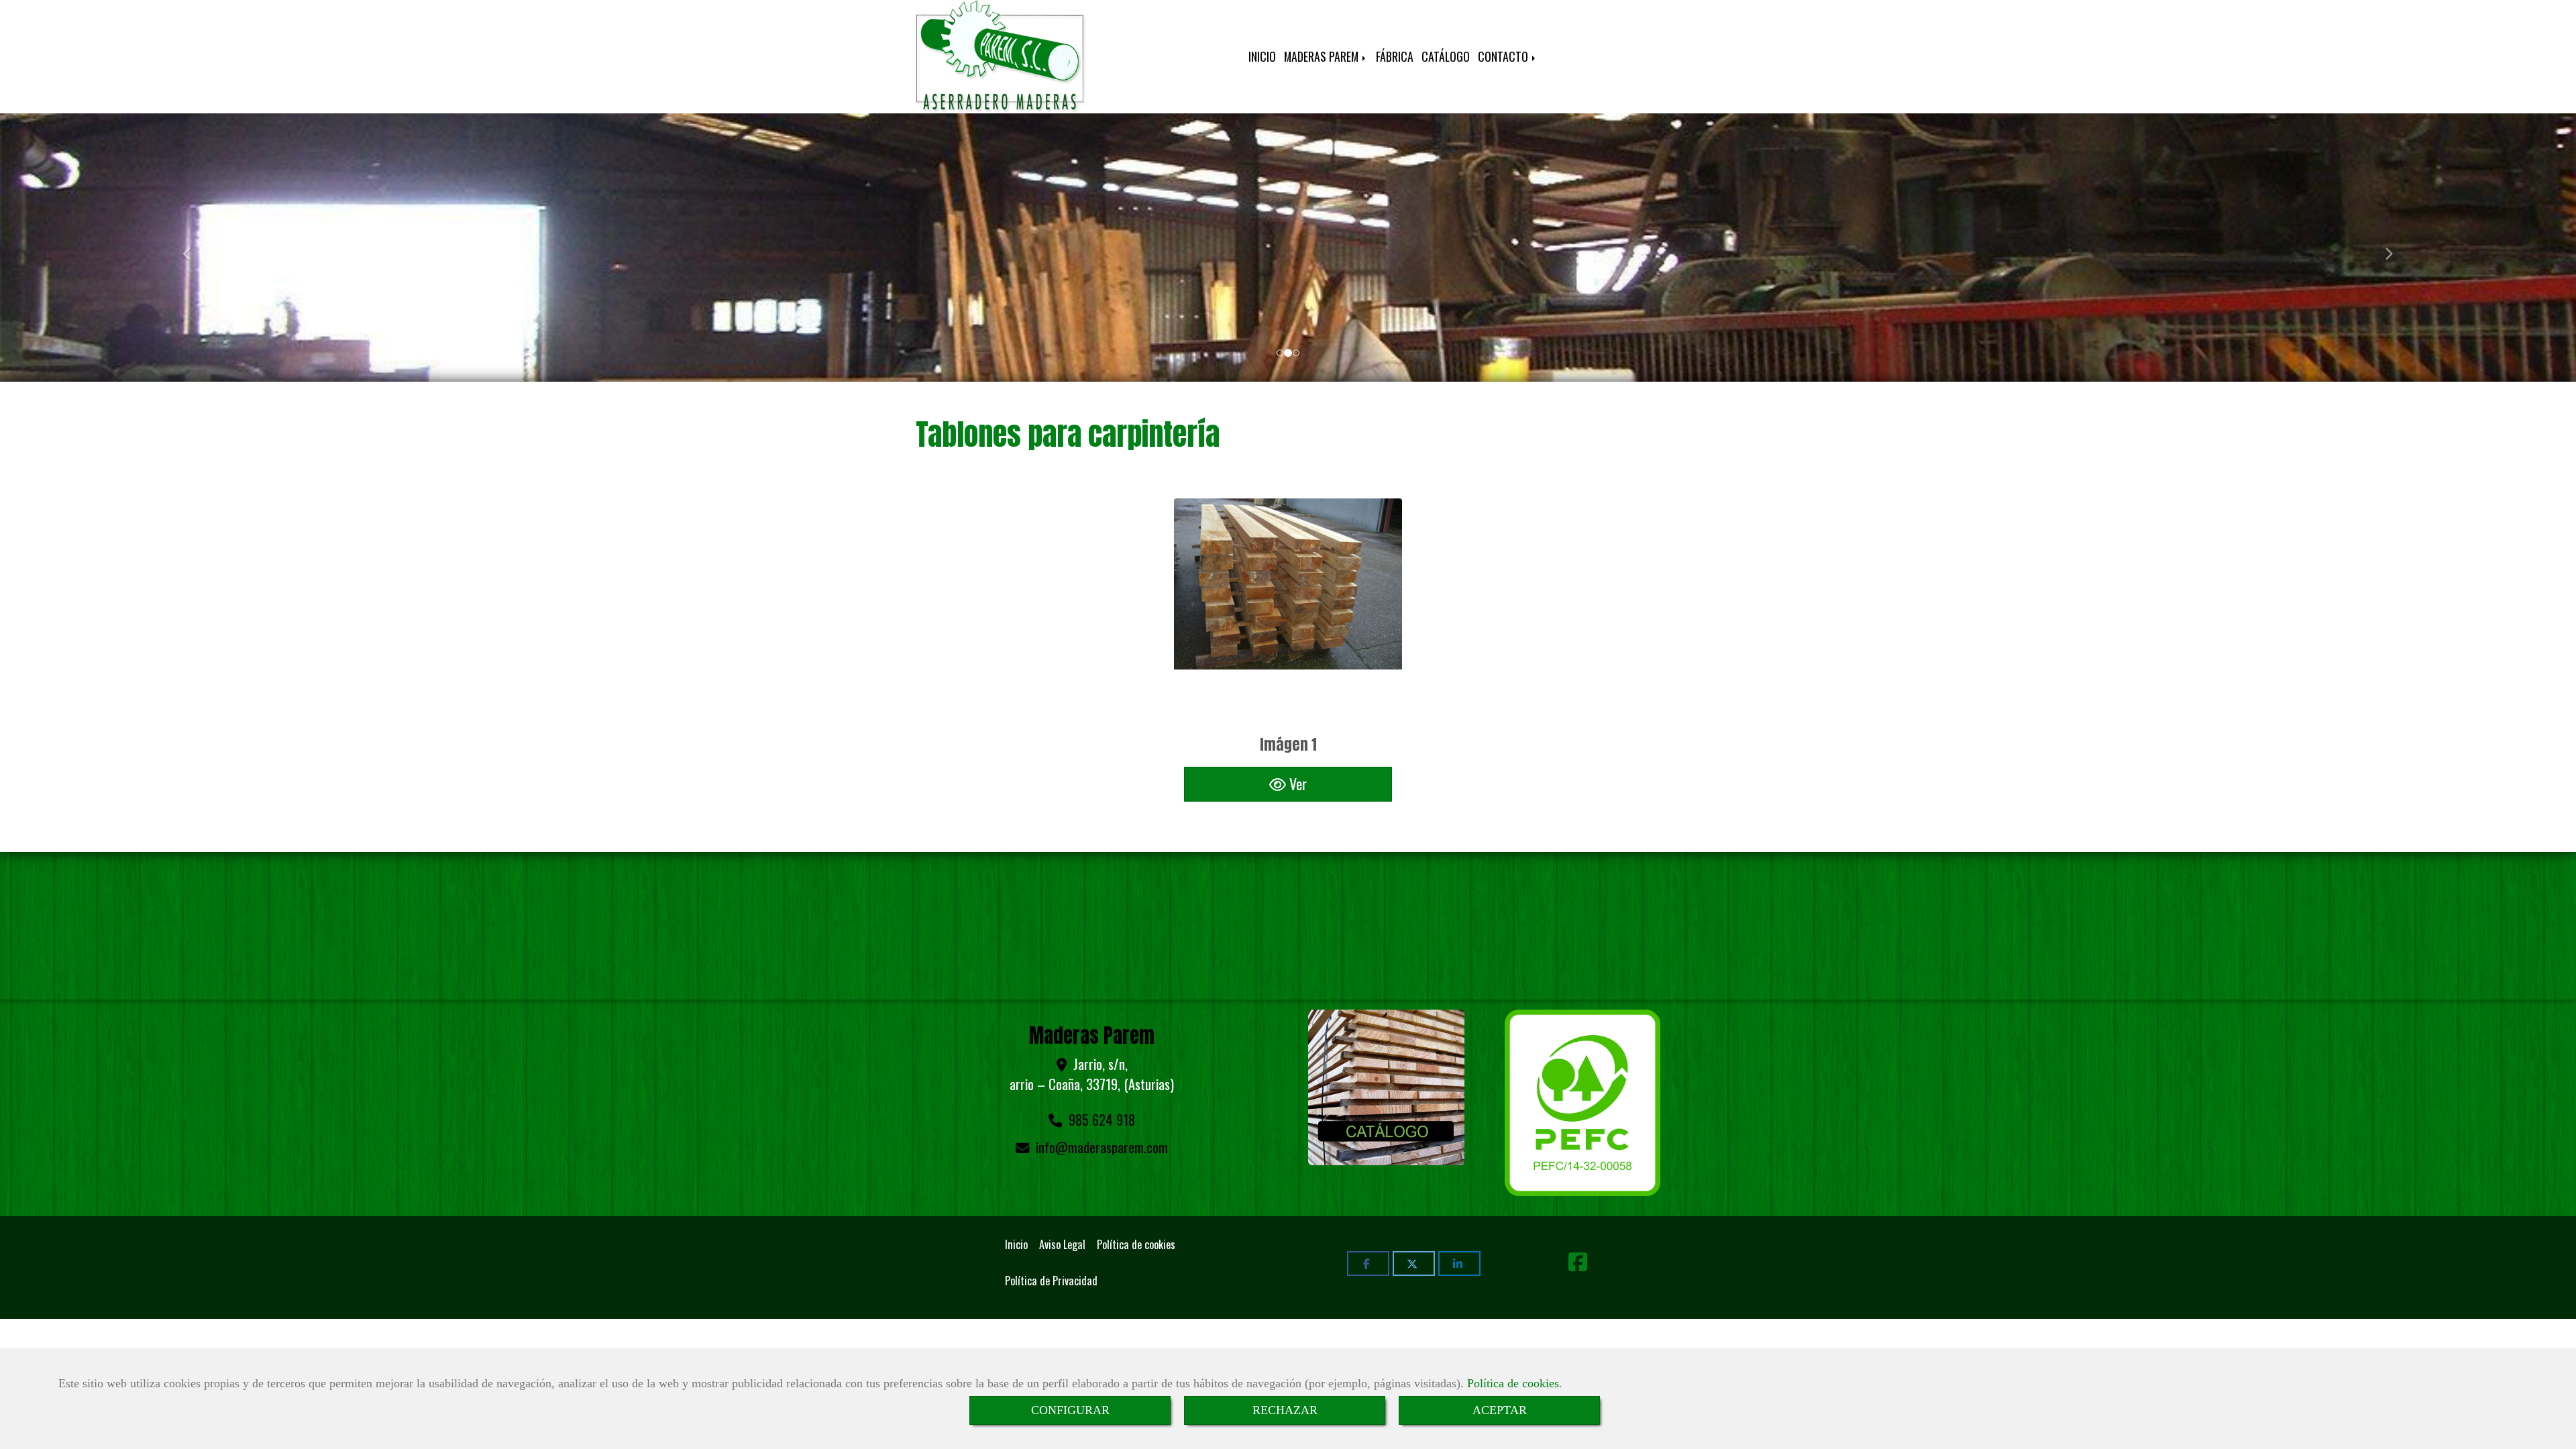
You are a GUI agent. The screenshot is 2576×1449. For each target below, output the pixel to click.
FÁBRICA (1395, 56)
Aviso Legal (1062, 1244)
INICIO (1262, 56)
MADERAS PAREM (1323, 56)
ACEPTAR (1500, 1410)
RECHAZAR (1285, 1410)
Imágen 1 (1288, 744)
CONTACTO (1504, 56)
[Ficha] (1288, 612)
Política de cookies (1513, 1383)
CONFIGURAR (1070, 1410)
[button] (193, 248)
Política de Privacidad (1051, 1281)
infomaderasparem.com (1102, 1147)
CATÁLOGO (1446, 56)
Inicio (1016, 1244)
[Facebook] (1578, 1265)
